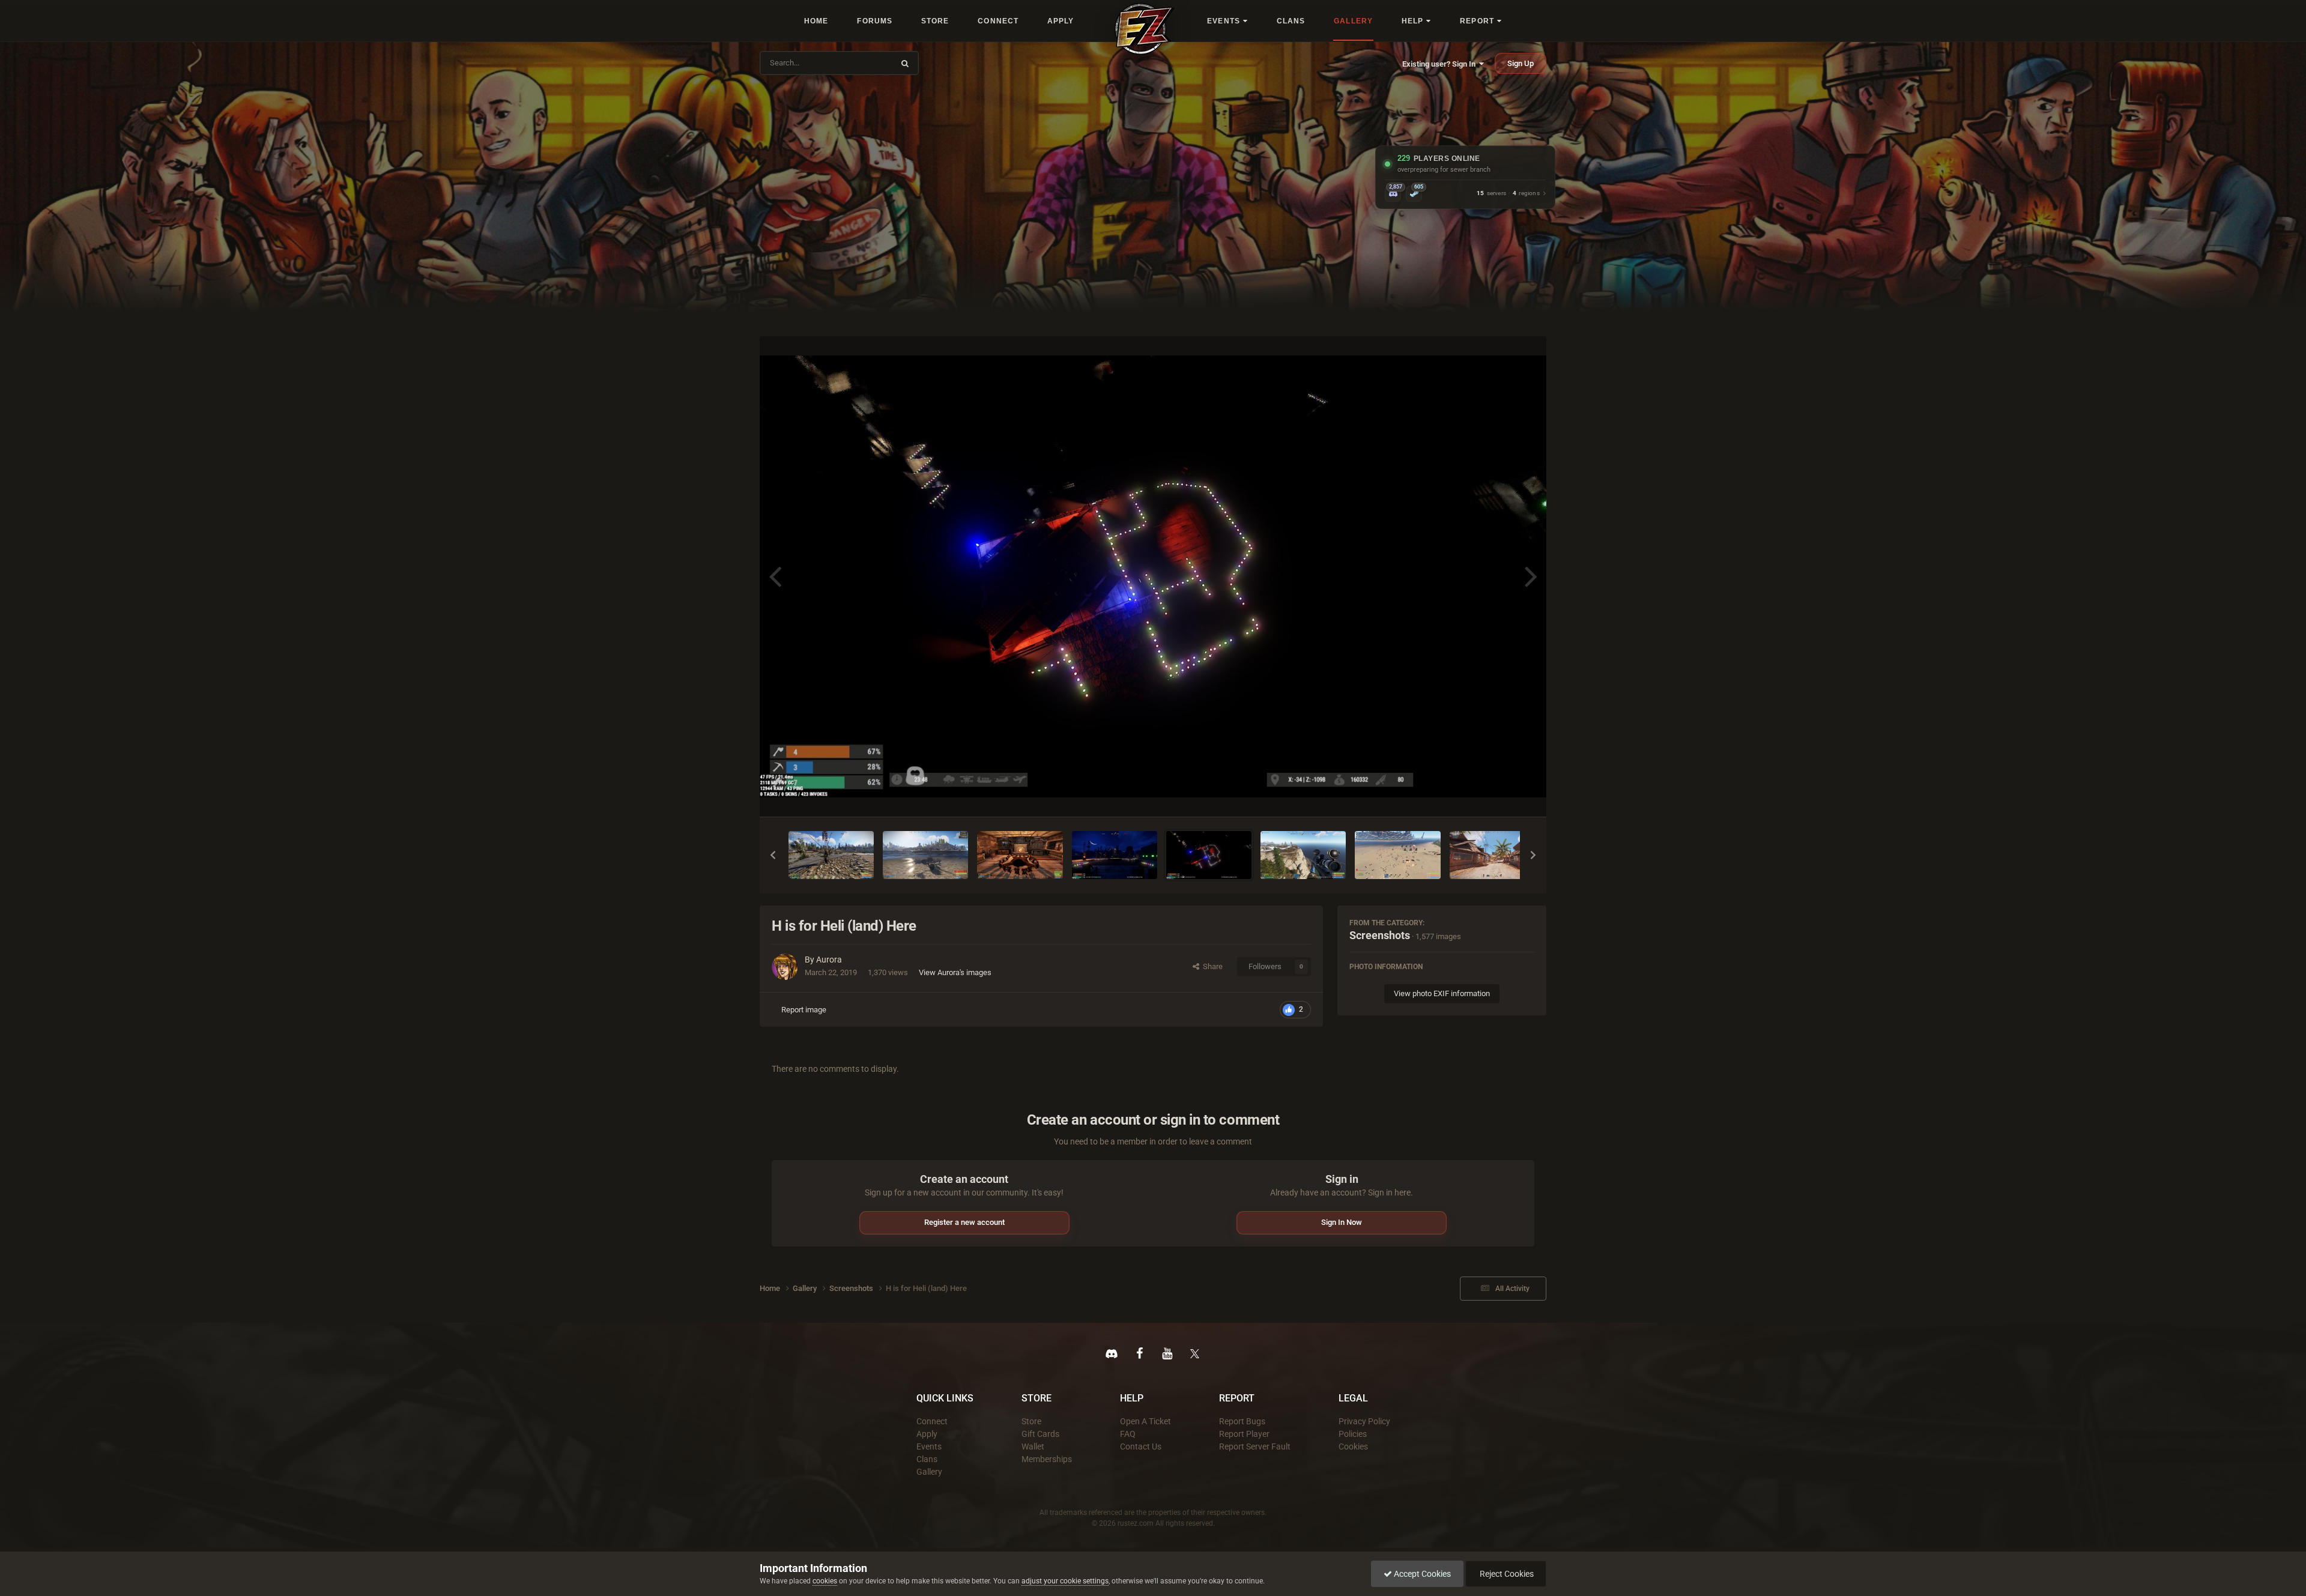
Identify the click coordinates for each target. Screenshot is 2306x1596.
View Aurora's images (955, 972)
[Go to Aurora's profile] (785, 967)
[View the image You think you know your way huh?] (1397, 855)
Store (1031, 1421)
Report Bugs (1242, 1421)
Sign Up (1521, 63)
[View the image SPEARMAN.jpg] (831, 855)
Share (1211, 966)
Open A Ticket (1145, 1421)
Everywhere (866, 63)
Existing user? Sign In (1441, 64)
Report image (804, 1010)
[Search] (905, 63)
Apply (927, 1434)
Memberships (1047, 1459)
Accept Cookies (1421, 1574)
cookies (825, 1581)
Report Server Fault (1255, 1446)
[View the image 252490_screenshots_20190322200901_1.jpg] (1020, 855)
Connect (932, 1421)
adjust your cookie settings (1065, 1581)
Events (929, 1446)
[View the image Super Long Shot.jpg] (1303, 855)
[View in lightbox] (1153, 577)
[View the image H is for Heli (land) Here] (1209, 855)
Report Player (1244, 1434)
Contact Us (1141, 1446)
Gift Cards (1040, 1434)
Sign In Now (1342, 1222)
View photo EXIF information (1442, 993)
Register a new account (964, 1222)
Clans (927, 1459)
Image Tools (1499, 795)
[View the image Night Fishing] (1115, 855)
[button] (773, 855)
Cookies (1353, 1446)
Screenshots (1380, 935)
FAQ (1128, 1434)
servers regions (1508, 194)
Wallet (1033, 1446)
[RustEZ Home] (1145, 29)
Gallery (929, 1472)
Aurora (829, 960)
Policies (1353, 1434)
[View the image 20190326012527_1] (925, 855)
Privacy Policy (1364, 1421)
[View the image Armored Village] (1495, 855)
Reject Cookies (1506, 1574)
